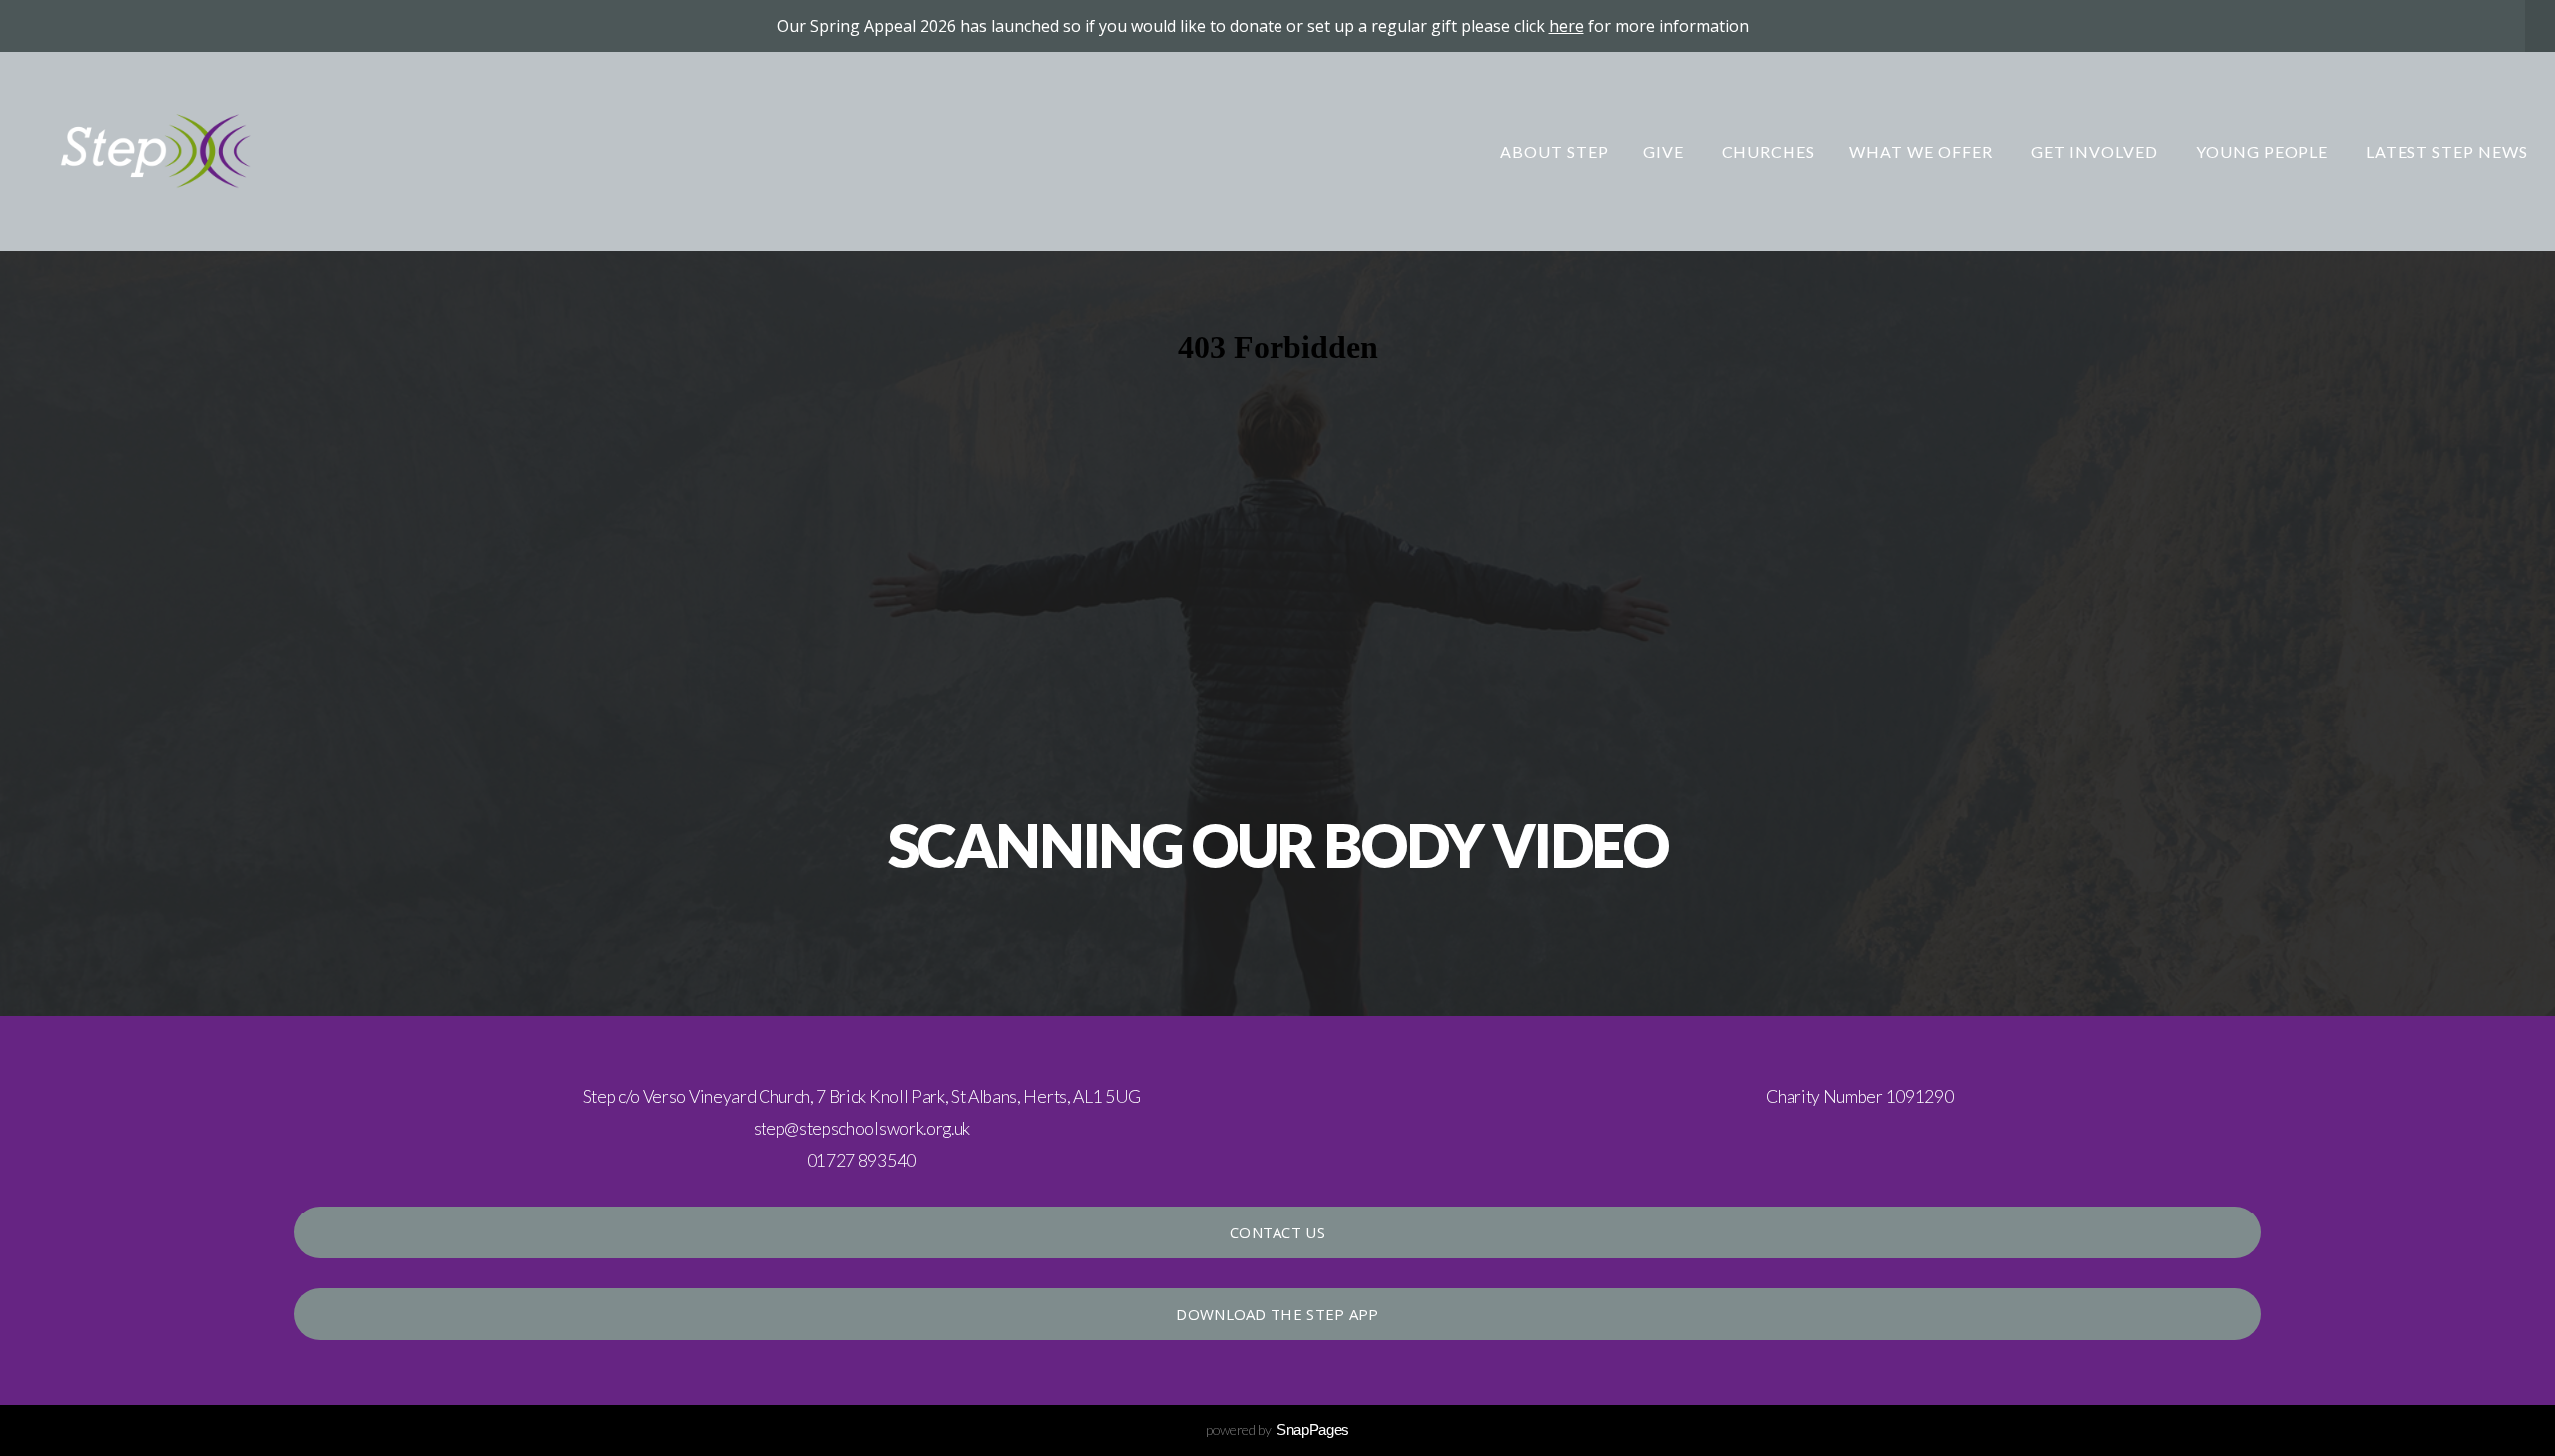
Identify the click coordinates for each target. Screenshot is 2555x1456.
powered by (1277, 1430)
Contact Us (1277, 1232)
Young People (2264, 151)
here (1566, 26)
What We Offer (1923, 151)
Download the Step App (1277, 1314)
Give (1665, 151)
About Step (1554, 151)
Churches (1769, 151)
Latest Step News (2447, 151)
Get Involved (2096, 151)
